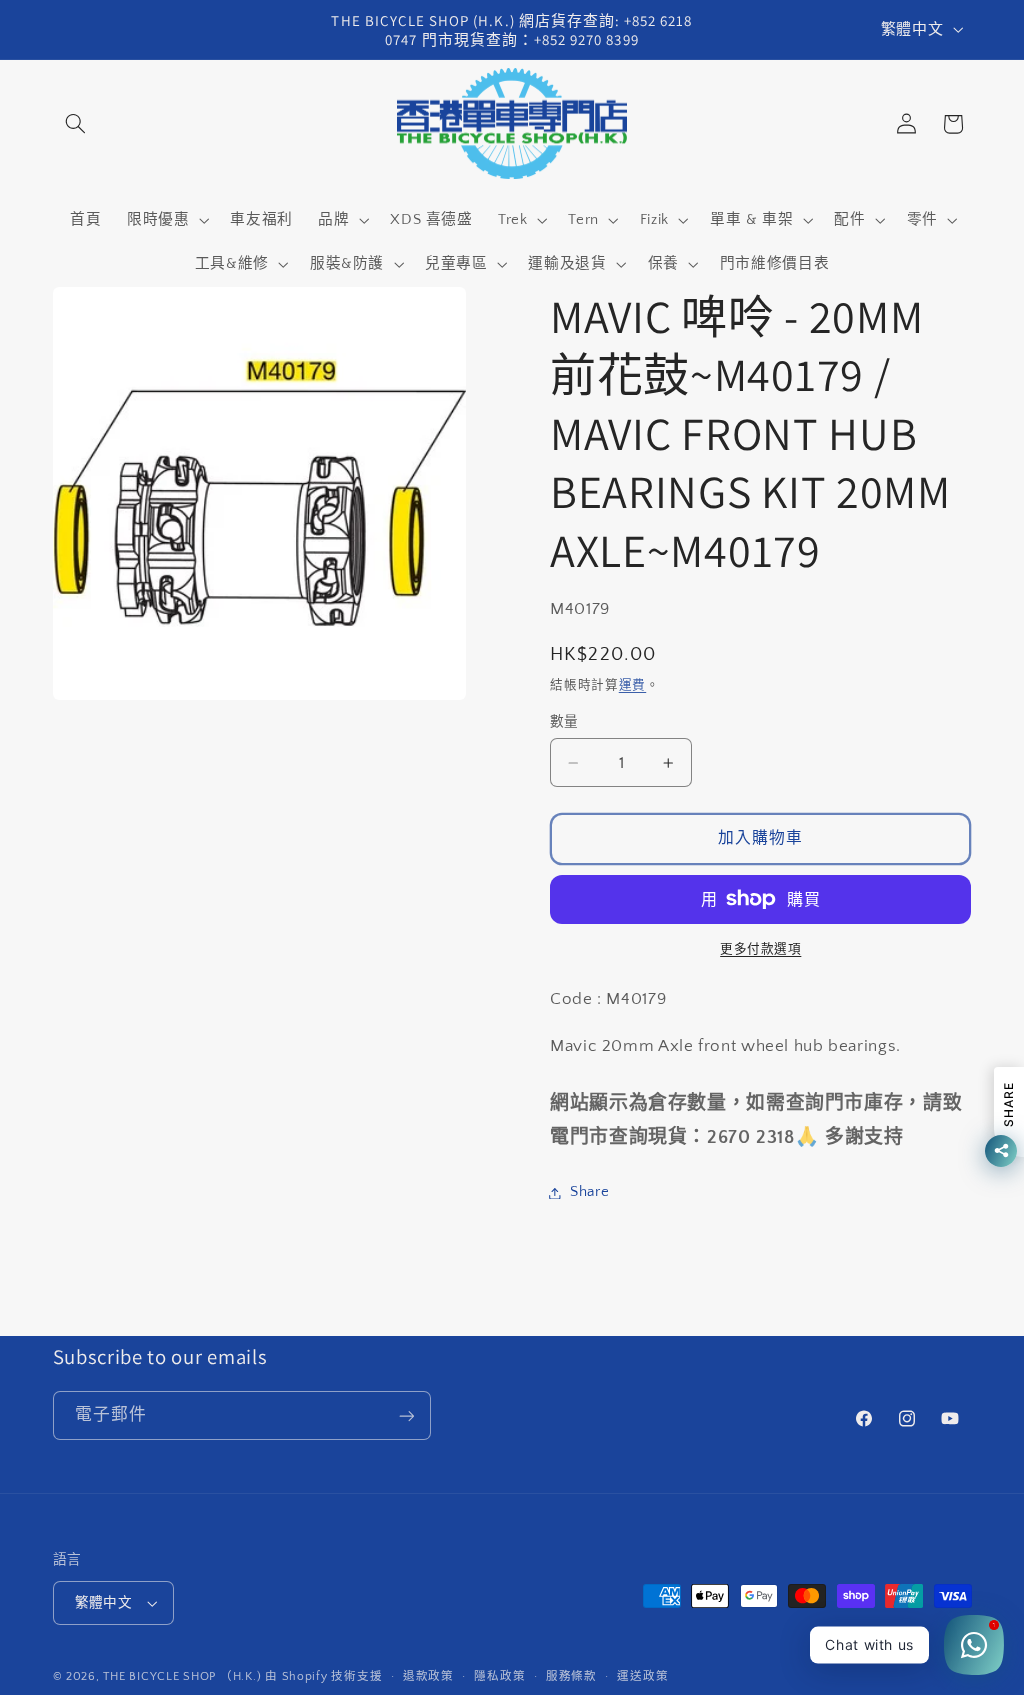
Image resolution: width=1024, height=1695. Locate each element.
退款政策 (428, 1676)
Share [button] (589, 1192)
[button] (76, 124)
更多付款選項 (760, 949)
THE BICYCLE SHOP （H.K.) (184, 1676)
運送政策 (642, 1676)
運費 (632, 685)
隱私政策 (499, 1676)
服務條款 (571, 1676)
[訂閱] (406, 1415)
